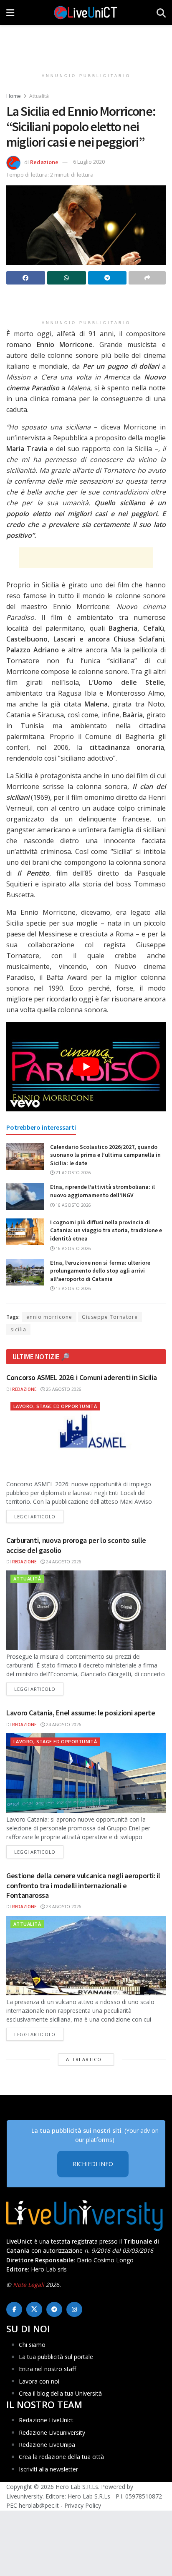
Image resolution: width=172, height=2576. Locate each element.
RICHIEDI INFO (93, 2164)
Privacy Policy (83, 2505)
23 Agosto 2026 (63, 1907)
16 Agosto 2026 (73, 1205)
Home (14, 96)
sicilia (18, 1329)
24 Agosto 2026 (63, 1562)
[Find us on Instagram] (74, 2309)
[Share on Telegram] (107, 278)
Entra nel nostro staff (47, 2369)
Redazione (44, 162)
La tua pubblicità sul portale (56, 2357)
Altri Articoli (86, 2059)
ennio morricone (49, 1317)
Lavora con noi (39, 2381)
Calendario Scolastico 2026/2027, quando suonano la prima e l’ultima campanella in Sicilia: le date (105, 1155)
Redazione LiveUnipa (47, 2445)
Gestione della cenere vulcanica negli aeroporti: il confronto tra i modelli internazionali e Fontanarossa (83, 1885)
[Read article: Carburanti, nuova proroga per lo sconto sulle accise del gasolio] (86, 1610)
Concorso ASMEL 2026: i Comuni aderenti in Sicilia (81, 1377)
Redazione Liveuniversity (52, 2432)
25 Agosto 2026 (63, 1389)
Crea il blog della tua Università (60, 2393)
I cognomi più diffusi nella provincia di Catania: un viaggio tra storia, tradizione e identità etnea (106, 1230)
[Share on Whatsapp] (67, 278)
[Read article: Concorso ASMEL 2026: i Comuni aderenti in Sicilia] (86, 1438)
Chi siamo (32, 2344)
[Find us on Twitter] (34, 2309)
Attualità (39, 96)
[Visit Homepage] (86, 12)
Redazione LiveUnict (46, 2420)
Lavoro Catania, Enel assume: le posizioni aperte (81, 1713)
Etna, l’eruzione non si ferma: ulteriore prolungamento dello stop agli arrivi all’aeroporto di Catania (100, 1271)
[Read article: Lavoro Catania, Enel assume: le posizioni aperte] (86, 1773)
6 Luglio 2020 (89, 162)
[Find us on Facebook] (14, 2309)
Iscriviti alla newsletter (48, 2469)
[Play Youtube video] (86, 1067)
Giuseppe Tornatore (110, 1317)
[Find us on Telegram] (54, 2309)
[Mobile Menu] (10, 12)
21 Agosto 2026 (73, 1173)
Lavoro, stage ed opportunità (55, 1406)
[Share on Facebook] (26, 278)
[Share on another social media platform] (147, 278)
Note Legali (29, 2285)
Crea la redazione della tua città (61, 2457)
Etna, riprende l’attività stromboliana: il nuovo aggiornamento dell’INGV (102, 1191)
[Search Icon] (161, 12)
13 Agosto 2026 (73, 1288)
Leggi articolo (39, 1516)
